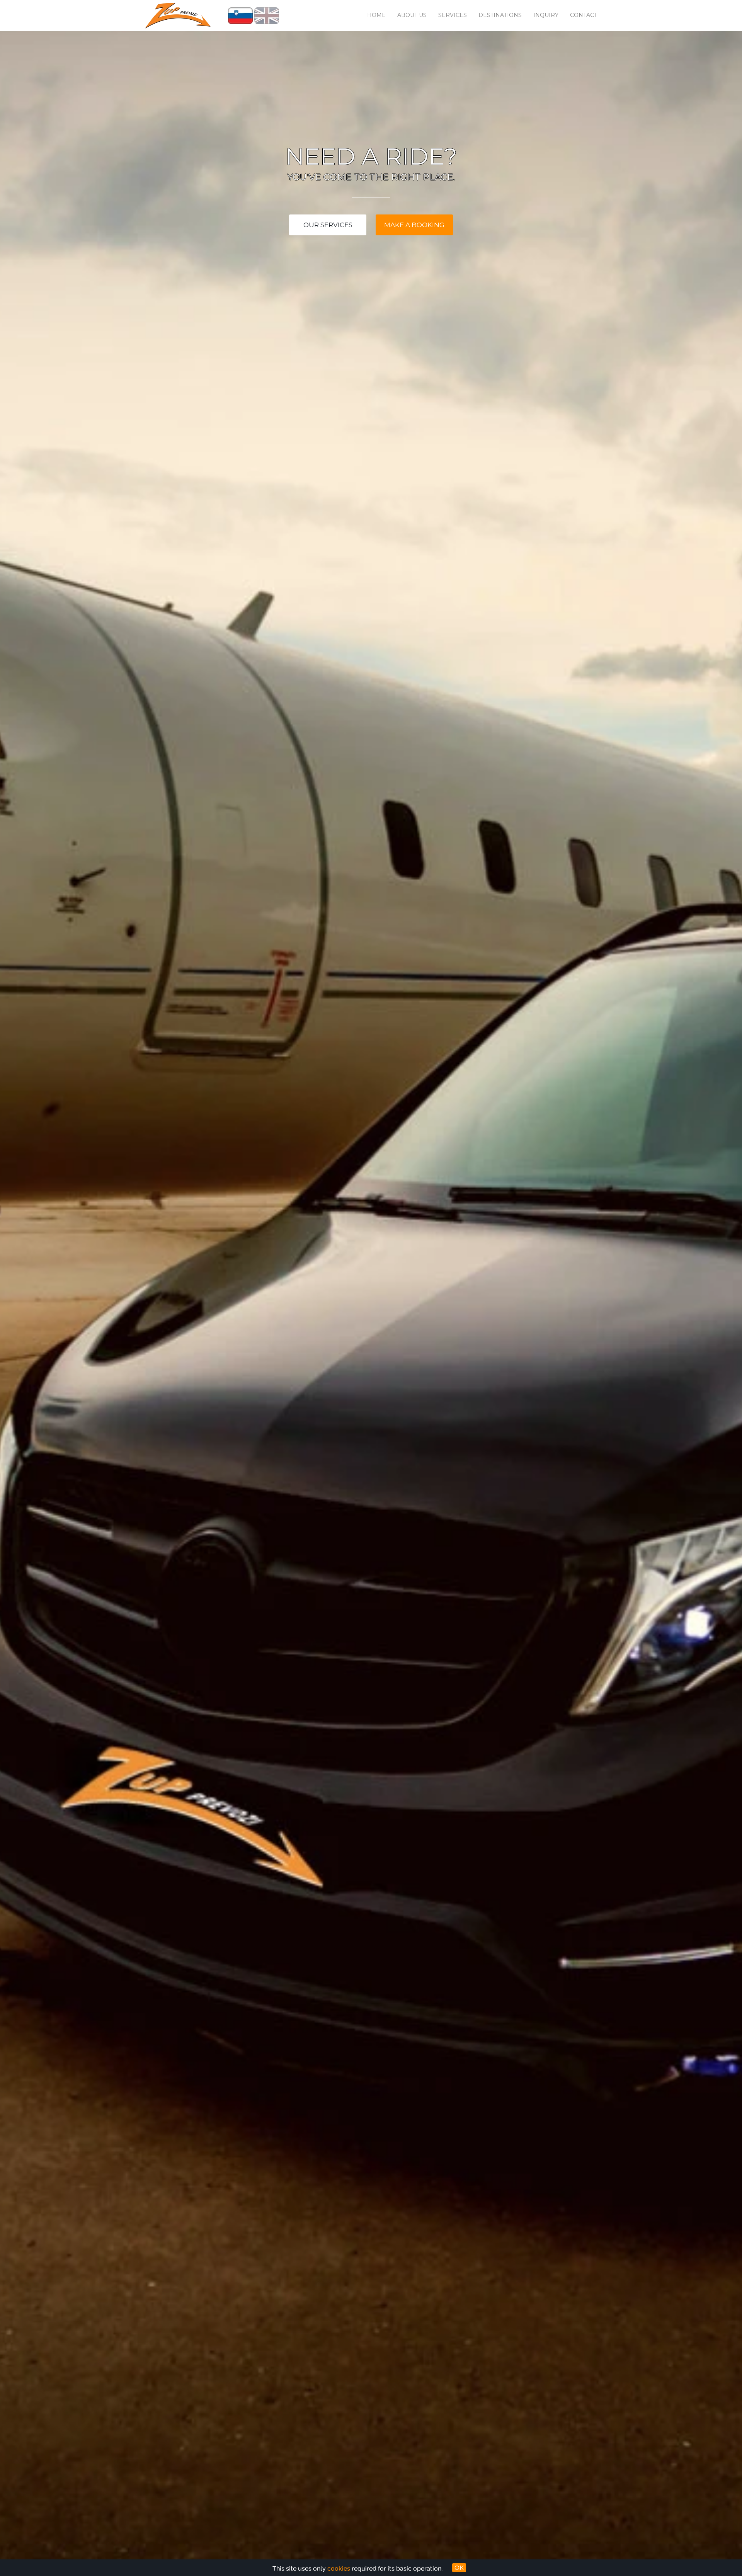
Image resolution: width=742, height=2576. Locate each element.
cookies (339, 2568)
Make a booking (414, 225)
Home (376, 15)
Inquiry (546, 15)
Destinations (500, 15)
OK (459, 2568)
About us (412, 15)
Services (453, 15)
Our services (328, 225)
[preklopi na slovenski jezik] (240, 15)
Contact (584, 15)
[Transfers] (178, 15)
